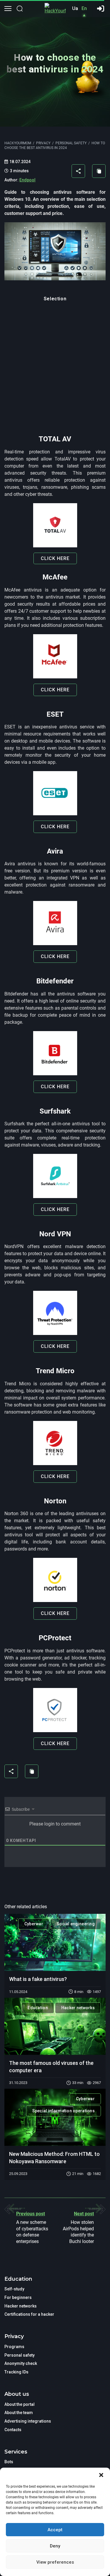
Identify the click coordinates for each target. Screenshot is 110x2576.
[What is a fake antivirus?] (55, 1942)
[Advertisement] (55, 372)
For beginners (18, 2297)
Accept (55, 2530)
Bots (9, 2462)
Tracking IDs (16, 2372)
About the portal (20, 2404)
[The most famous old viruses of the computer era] (55, 2026)
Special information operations (64, 2111)
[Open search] (20, 9)
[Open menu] (8, 9)
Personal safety (20, 2355)
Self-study (14, 2289)
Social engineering (76, 1924)
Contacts (13, 2430)
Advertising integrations (28, 2421)
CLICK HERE (55, 558)
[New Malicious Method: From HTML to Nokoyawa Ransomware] (55, 2117)
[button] (101, 2475)
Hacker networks (78, 2008)
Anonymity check (21, 2363)
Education (38, 2008)
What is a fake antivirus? (38, 1979)
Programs (14, 2347)
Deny (55, 2546)
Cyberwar (34, 1924)
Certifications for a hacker (29, 2314)
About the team (19, 2413)
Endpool (27, 180)
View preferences (55, 2562)
